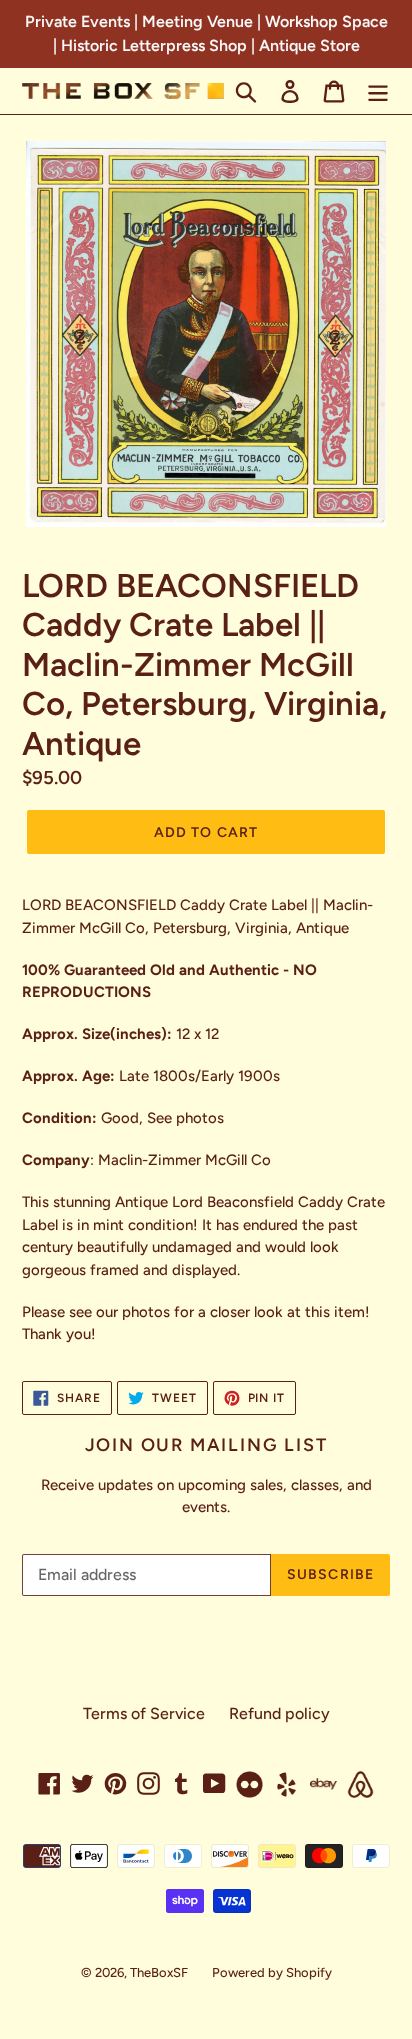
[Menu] (378, 91)
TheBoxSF (159, 1972)
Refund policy (279, 1713)
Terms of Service (144, 1713)
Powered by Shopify (272, 1972)
